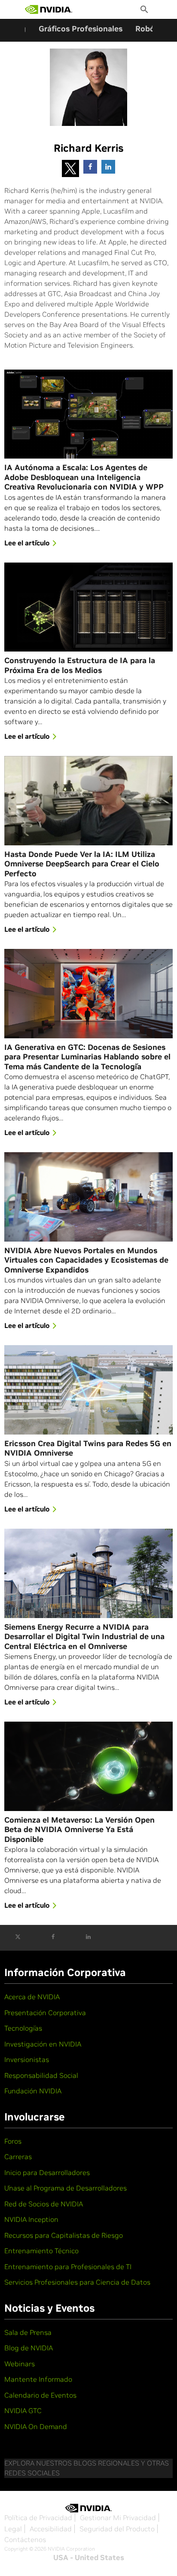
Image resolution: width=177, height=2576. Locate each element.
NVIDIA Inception (31, 2219)
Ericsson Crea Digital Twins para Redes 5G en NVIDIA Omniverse (88, 1449)
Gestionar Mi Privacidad (118, 2518)
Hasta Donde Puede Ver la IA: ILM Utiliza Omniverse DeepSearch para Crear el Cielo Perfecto (82, 864)
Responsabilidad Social (41, 2075)
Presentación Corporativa (45, 2013)
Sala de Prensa (28, 2332)
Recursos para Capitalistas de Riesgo (64, 2235)
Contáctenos (25, 2539)
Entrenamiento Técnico (41, 2251)
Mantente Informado (38, 2379)
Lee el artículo (27, 543)
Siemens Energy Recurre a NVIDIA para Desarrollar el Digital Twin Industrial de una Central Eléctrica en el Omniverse (84, 1637)
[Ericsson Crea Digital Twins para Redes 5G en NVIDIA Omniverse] (88, 1390)
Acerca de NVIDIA (32, 1997)
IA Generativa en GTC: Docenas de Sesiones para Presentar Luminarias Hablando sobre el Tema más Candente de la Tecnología (87, 1057)
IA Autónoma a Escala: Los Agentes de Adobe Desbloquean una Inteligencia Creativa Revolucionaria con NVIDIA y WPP (84, 477)
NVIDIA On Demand (36, 2426)
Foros (13, 2141)
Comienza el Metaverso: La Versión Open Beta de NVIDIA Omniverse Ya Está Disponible (79, 1830)
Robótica (152, 29)
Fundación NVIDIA (33, 2091)
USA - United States (89, 2558)
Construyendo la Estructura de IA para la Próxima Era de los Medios (80, 665)
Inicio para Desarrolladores (47, 2172)
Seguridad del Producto (117, 2529)
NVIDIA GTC (23, 2411)
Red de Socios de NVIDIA (44, 2204)
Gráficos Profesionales (81, 29)
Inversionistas (27, 2059)
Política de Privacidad (38, 2518)
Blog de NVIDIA (29, 2348)
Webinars (20, 2364)
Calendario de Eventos (40, 2395)
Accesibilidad (51, 2529)
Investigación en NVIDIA (43, 2044)
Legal (13, 2529)
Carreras (18, 2157)
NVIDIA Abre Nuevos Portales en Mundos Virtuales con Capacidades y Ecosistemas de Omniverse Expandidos (86, 1260)
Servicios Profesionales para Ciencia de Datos (77, 2282)
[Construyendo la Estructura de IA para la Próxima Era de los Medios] (88, 607)
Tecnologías (23, 2028)
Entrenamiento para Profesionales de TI (68, 2267)
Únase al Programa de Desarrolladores (66, 2188)
